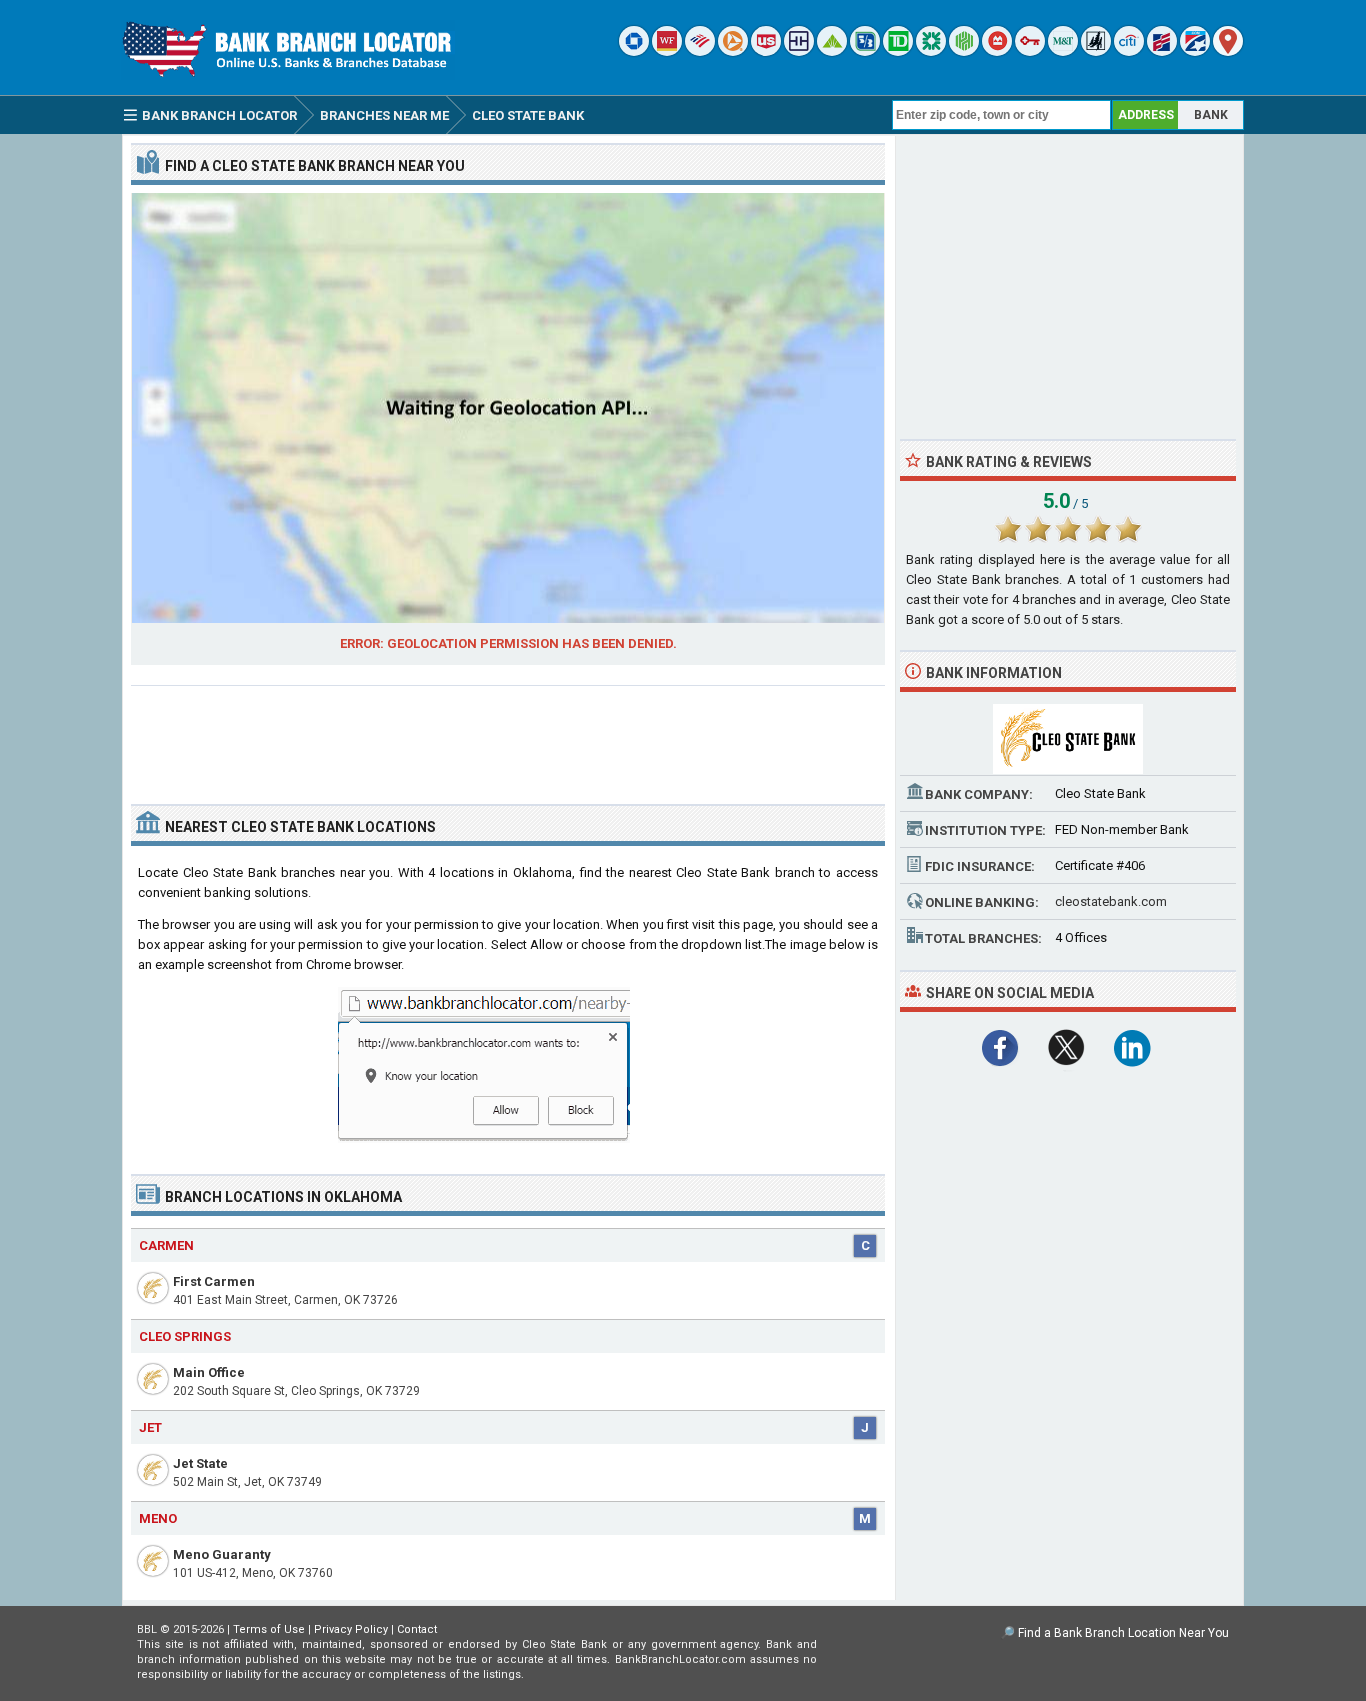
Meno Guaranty (222, 1554)
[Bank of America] (700, 51)
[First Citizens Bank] (1162, 51)
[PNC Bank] (733, 51)
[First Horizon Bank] (1195, 51)
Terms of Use (269, 1629)
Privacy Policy (351, 1629)
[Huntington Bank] (964, 51)
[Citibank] (1129, 51)
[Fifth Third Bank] (865, 51)
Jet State (200, 1463)
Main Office (209, 1372)
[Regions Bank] (832, 51)
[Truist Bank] (799, 51)
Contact (417, 1629)
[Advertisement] (508, 737)
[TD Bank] (898, 51)
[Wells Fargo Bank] (667, 51)
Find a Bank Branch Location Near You (1123, 1633)
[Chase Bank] (634, 51)
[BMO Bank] (997, 51)
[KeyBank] (1030, 51)
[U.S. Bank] (766, 51)
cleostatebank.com (1111, 901)
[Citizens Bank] (931, 51)
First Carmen (214, 1281)
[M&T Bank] (1063, 51)
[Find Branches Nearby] (1228, 51)
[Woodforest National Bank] (1096, 51)
